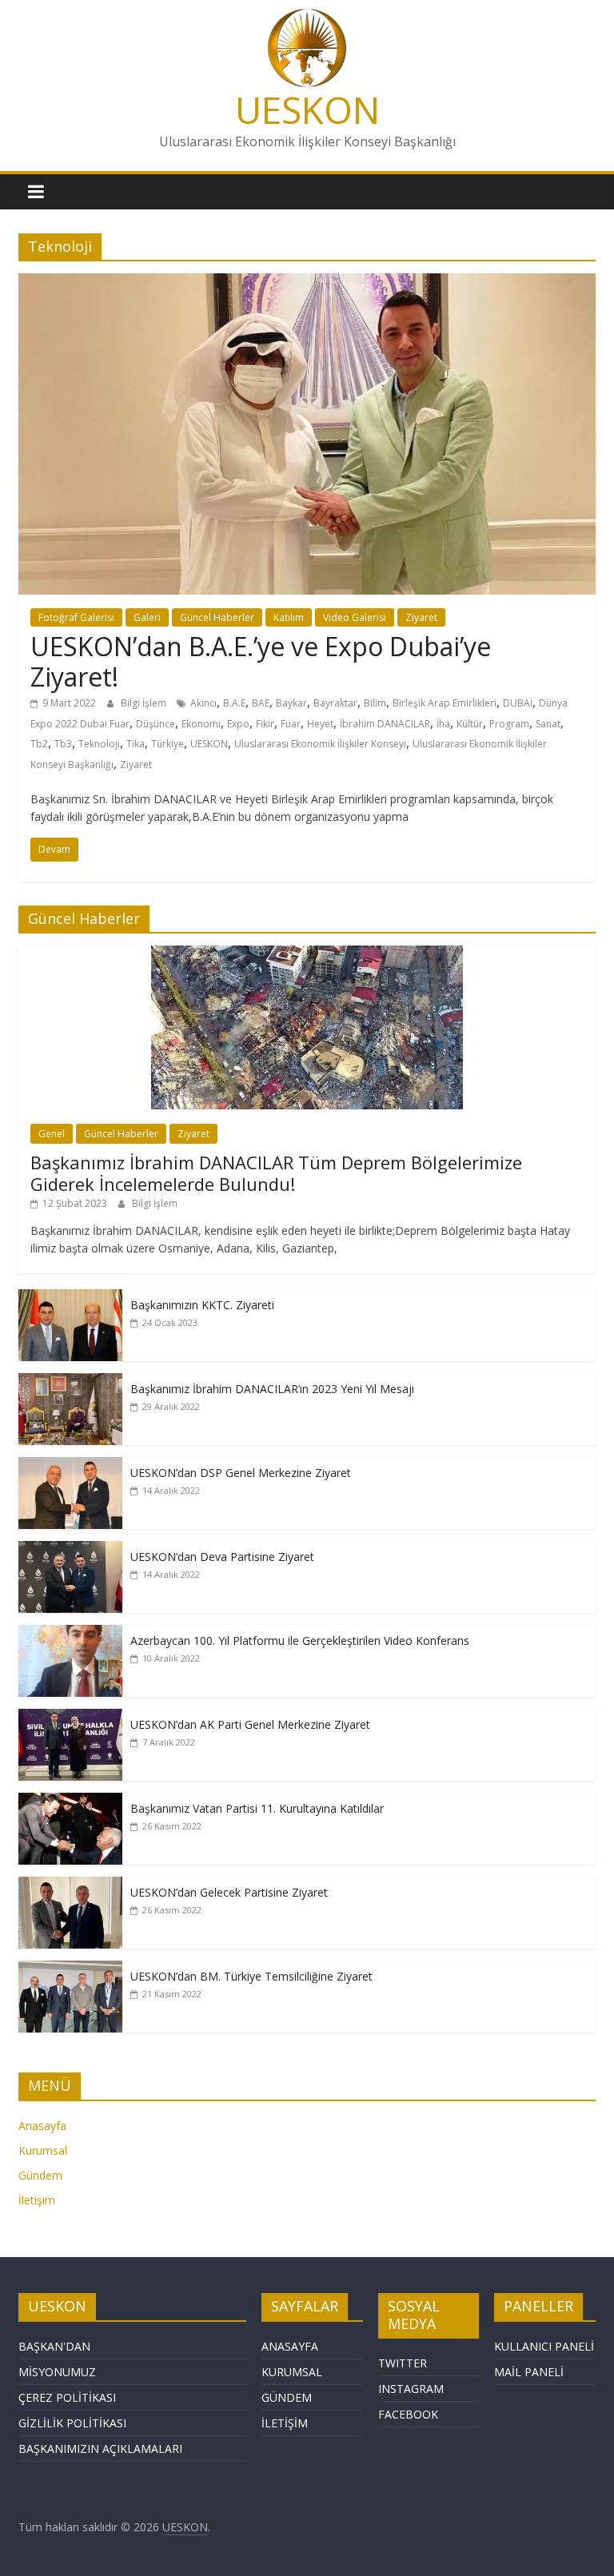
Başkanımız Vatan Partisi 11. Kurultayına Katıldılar (257, 1808)
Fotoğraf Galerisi (76, 617)
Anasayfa (42, 2126)
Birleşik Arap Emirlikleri (445, 703)
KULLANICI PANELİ (544, 2346)
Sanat (548, 724)
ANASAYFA (290, 2346)
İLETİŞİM (285, 2423)
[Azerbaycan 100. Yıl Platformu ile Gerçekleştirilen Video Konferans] (70, 1633)
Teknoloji (99, 744)
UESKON (307, 109)
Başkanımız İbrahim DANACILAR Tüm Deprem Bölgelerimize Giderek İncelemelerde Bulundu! (276, 1173)
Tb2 (39, 744)
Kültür (470, 724)
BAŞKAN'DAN (54, 2346)
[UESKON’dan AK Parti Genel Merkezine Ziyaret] (70, 1717)
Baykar (291, 703)
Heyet (320, 724)
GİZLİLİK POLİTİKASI (72, 2423)
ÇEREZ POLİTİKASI (67, 2397)
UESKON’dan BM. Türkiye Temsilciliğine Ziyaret (251, 1976)
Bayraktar (335, 703)
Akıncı (203, 703)
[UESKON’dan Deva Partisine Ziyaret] (70, 1549)
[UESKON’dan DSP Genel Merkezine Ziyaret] (70, 1465)
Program (509, 724)
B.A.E (234, 703)
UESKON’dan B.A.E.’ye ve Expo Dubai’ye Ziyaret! (261, 661)
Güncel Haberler (217, 617)
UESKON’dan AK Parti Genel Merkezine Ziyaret (250, 1724)
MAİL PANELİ (529, 2372)
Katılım (289, 617)
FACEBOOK (408, 2414)
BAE (261, 703)
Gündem (40, 2175)
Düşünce (155, 724)
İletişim (37, 2200)
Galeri (147, 617)
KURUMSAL (292, 2372)
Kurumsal (43, 2150)
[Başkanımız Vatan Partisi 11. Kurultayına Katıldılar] (70, 1801)
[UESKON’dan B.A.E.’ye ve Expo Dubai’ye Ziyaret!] (307, 283)
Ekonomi (201, 724)
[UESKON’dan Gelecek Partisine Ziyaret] (70, 1885)
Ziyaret (421, 617)
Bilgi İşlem (145, 703)
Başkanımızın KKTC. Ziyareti (202, 1305)
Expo (238, 724)
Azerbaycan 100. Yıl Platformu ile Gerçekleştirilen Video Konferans (300, 1640)
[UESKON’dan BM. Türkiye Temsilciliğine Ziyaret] (70, 1969)
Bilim (375, 703)
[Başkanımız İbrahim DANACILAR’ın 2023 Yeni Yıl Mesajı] (70, 1382)
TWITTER (403, 2363)
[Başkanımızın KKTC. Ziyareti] (70, 1298)
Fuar (291, 724)
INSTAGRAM (411, 2389)
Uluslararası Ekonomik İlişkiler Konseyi (320, 744)
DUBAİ (518, 703)
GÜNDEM (287, 2397)
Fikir (265, 724)
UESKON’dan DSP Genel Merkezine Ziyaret (241, 1473)
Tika (136, 744)
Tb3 (63, 744)
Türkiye (167, 744)
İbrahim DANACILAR (385, 724)
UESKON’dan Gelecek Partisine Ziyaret (229, 1892)
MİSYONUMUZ (57, 2372)
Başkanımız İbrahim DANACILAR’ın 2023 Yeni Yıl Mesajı (272, 1389)
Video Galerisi (355, 617)
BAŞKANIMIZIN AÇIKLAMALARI (100, 2449)
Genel (52, 1134)
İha (443, 724)
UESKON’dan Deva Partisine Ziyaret (222, 1557)
